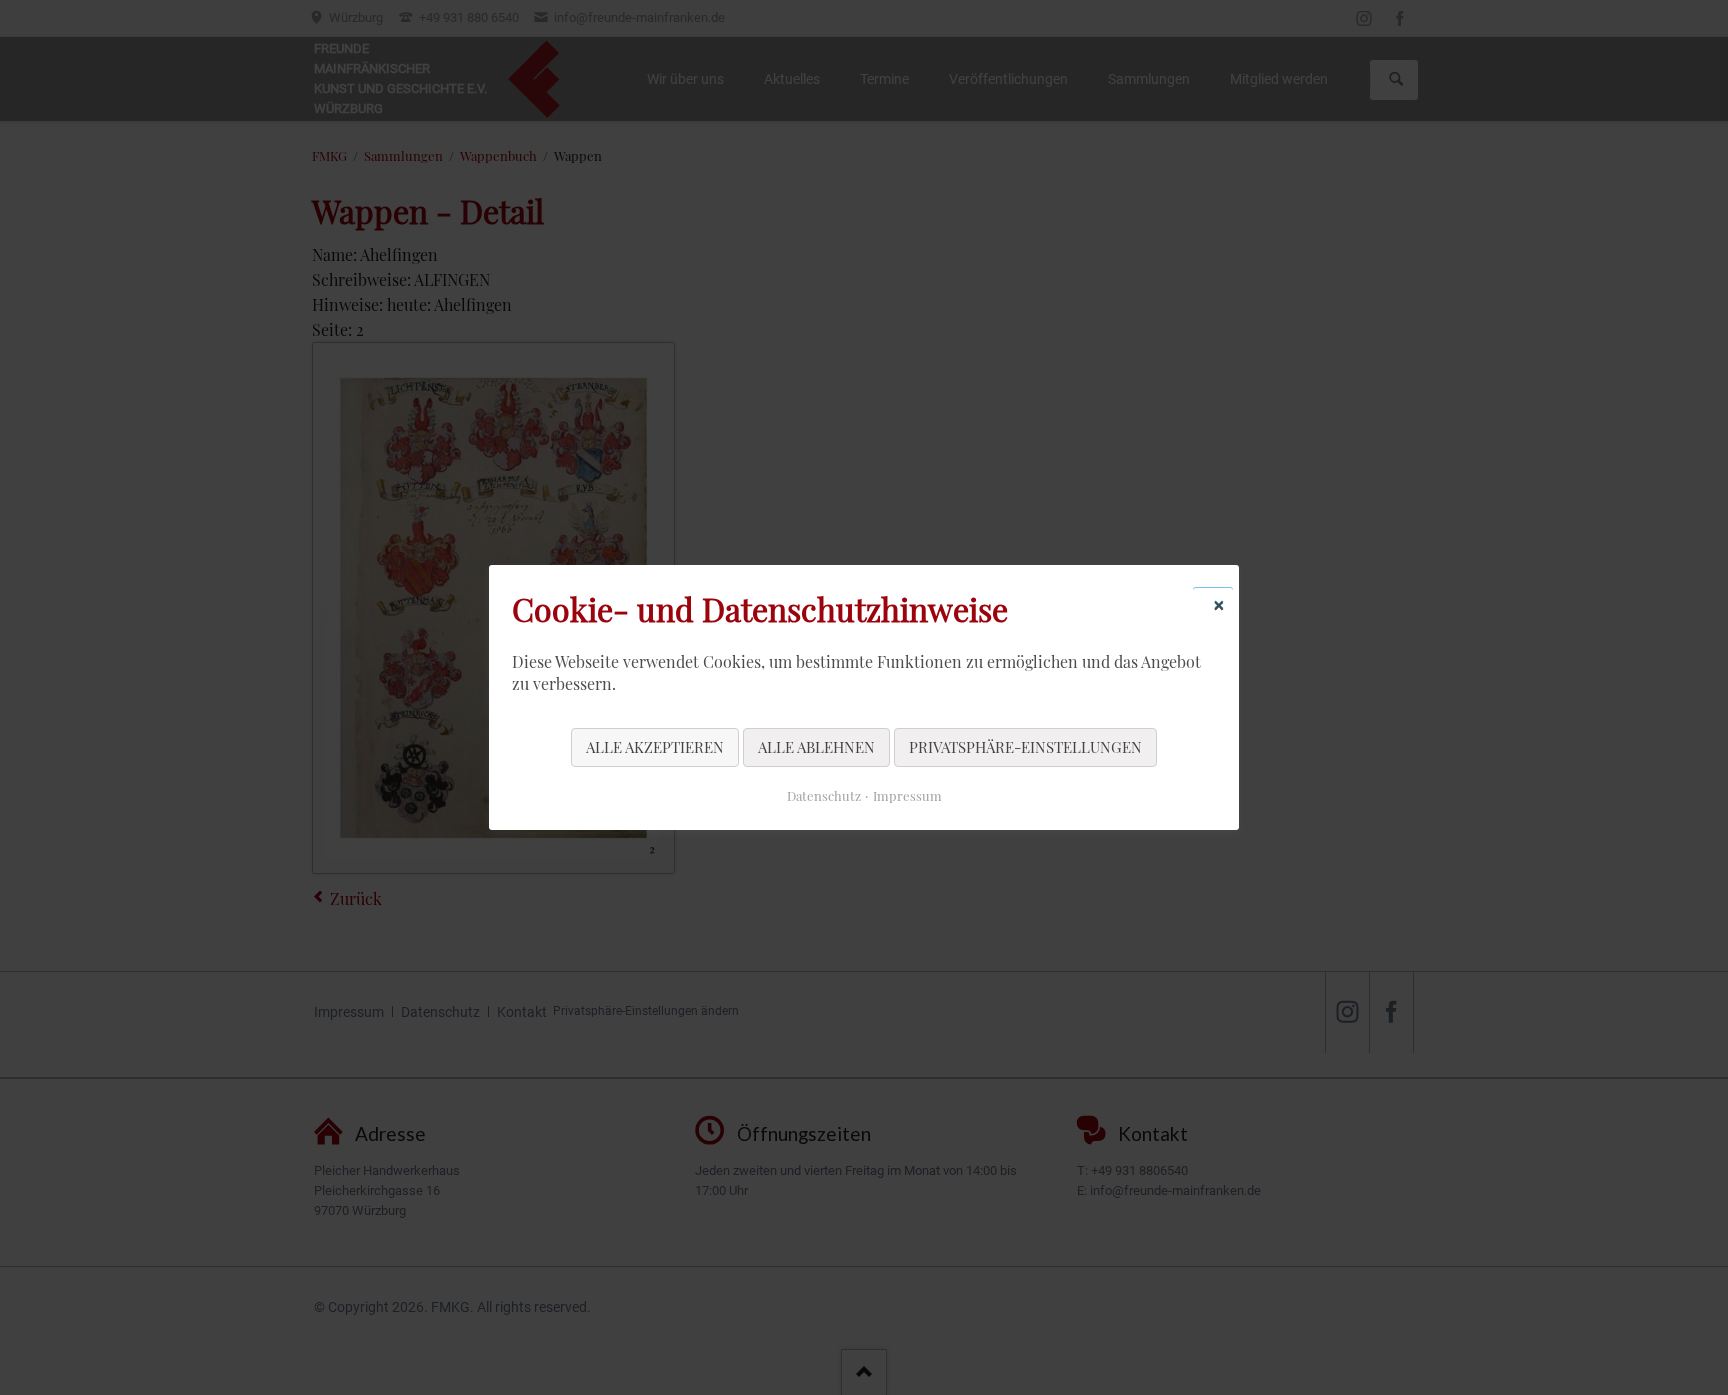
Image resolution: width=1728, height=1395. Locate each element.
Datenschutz (824, 795)
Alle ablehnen (816, 747)
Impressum (907, 795)
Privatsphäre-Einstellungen (1025, 747)
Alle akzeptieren (655, 747)
